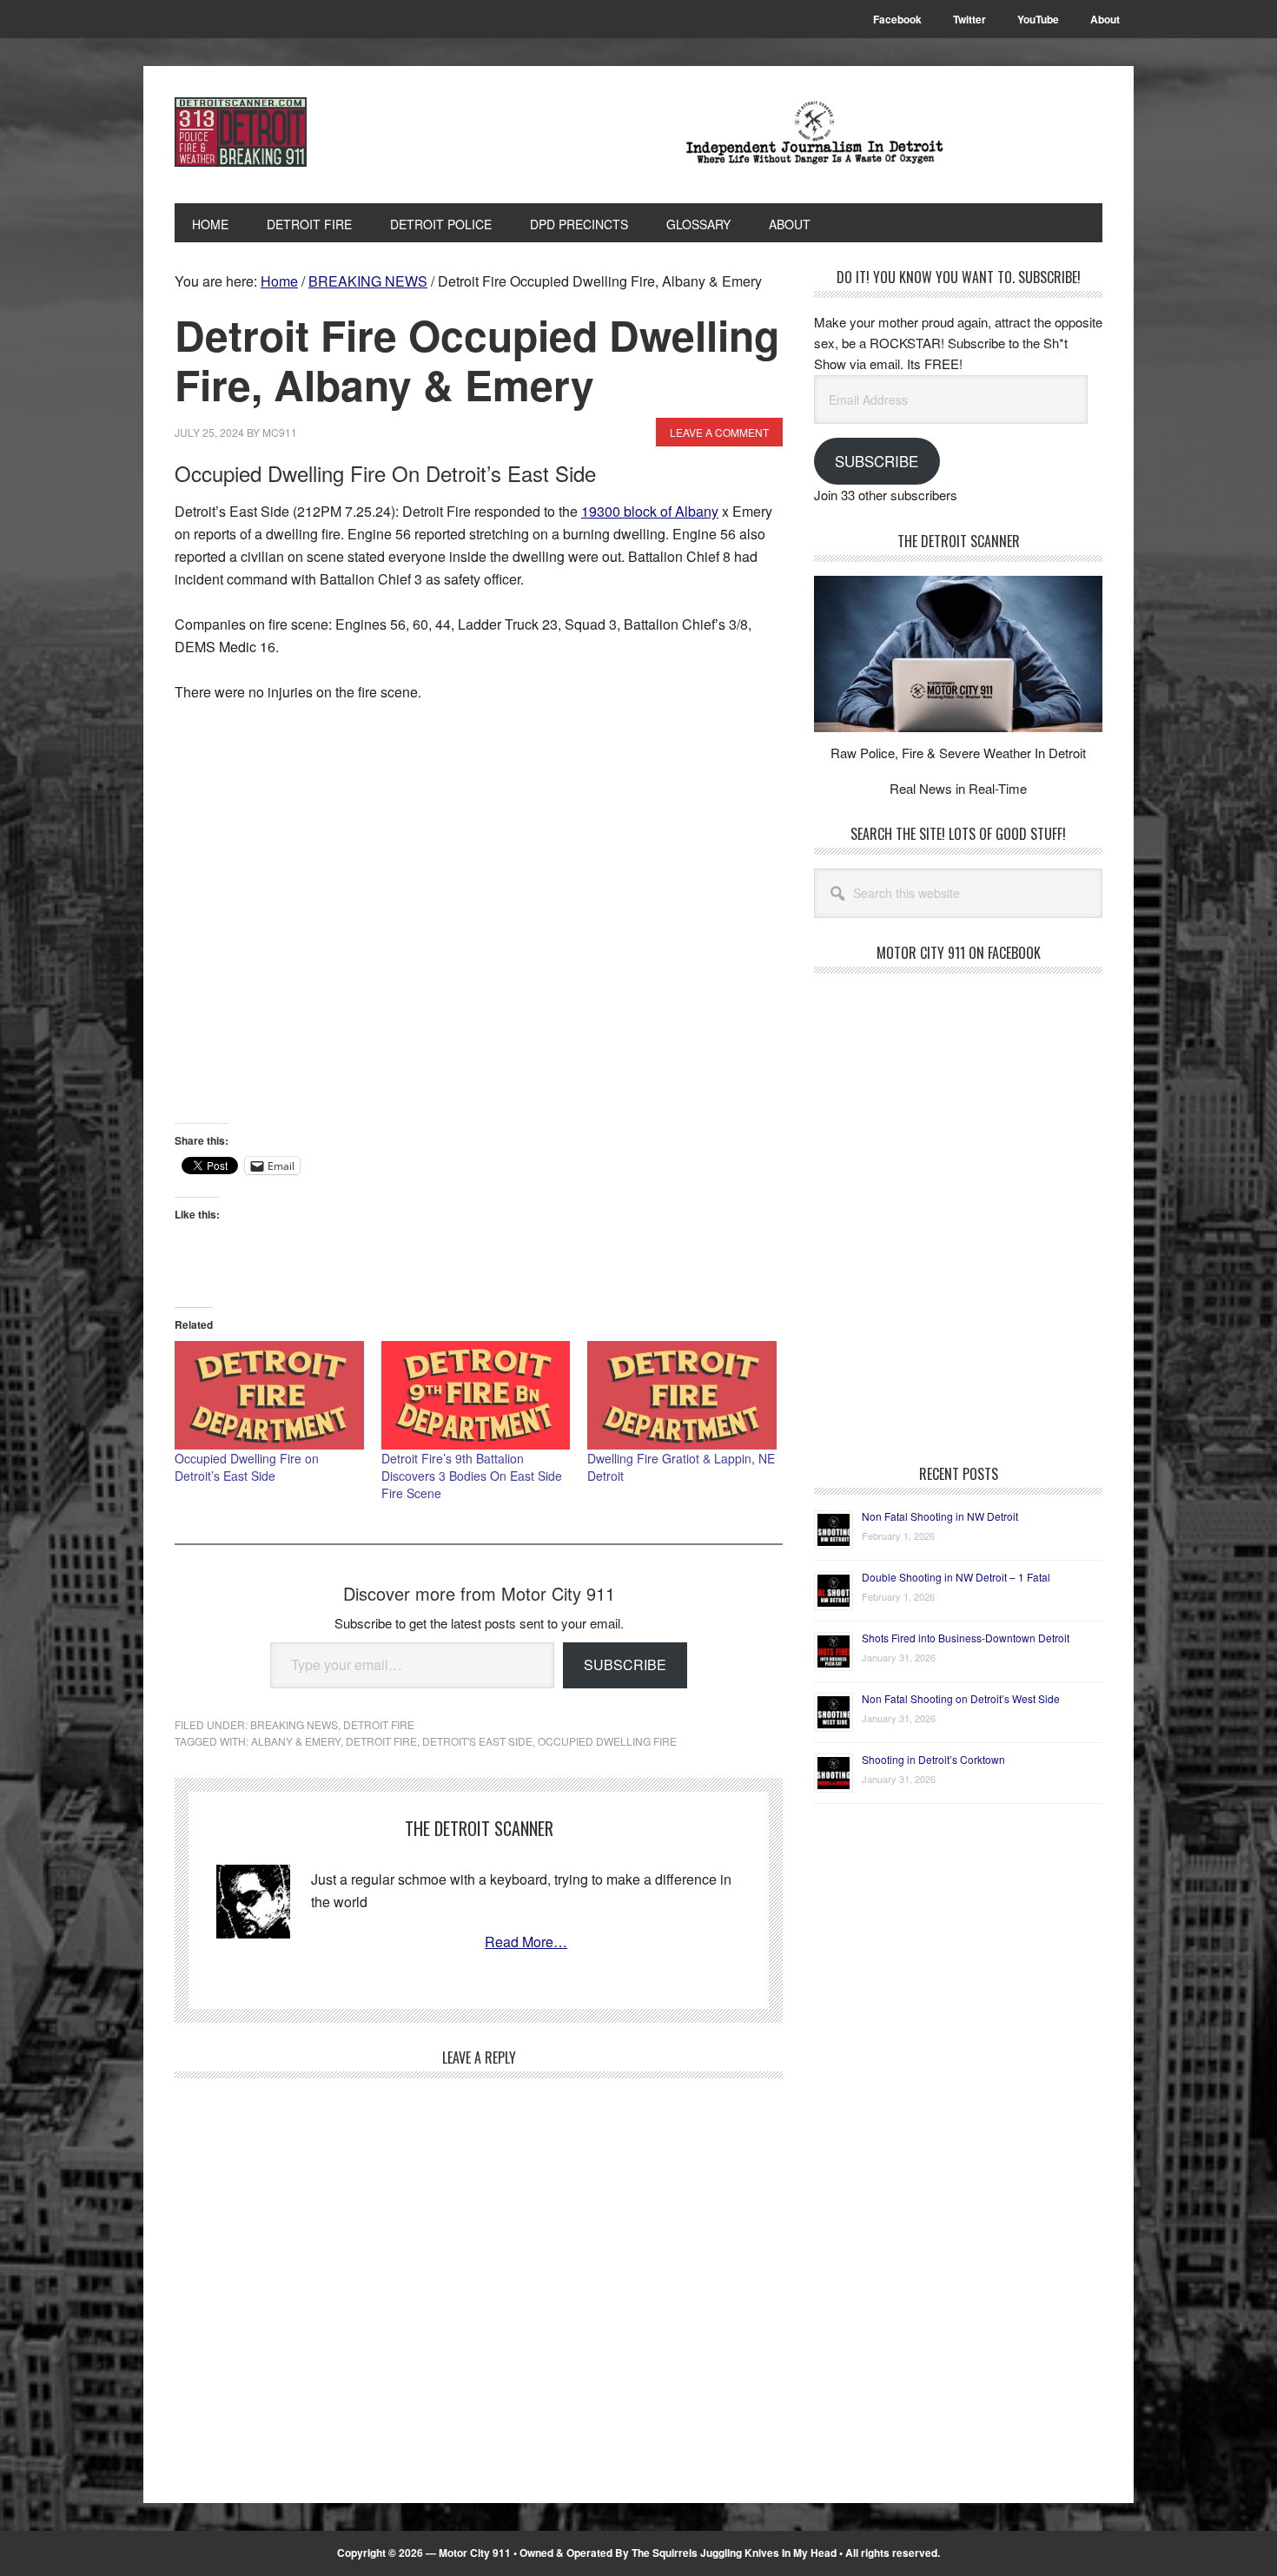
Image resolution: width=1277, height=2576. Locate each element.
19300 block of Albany (650, 511)
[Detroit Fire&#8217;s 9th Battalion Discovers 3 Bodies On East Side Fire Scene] (476, 1395)
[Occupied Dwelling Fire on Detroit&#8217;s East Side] (269, 1395)
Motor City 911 (292, 132)
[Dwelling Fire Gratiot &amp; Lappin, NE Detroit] (682, 1395)
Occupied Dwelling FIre (607, 1741)
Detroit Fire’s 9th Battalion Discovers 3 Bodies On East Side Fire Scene (472, 1476)
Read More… (526, 1942)
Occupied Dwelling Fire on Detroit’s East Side (247, 1467)
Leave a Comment (719, 432)
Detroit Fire (381, 1741)
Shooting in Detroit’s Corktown (933, 1759)
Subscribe (625, 1664)
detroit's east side (477, 1741)
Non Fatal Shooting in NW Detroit (940, 1516)
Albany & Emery (296, 1741)
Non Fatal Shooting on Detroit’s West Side (961, 1698)
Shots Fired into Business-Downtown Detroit (966, 1638)
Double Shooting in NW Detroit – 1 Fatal (956, 1577)
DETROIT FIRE (379, 1724)
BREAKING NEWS (294, 1724)
